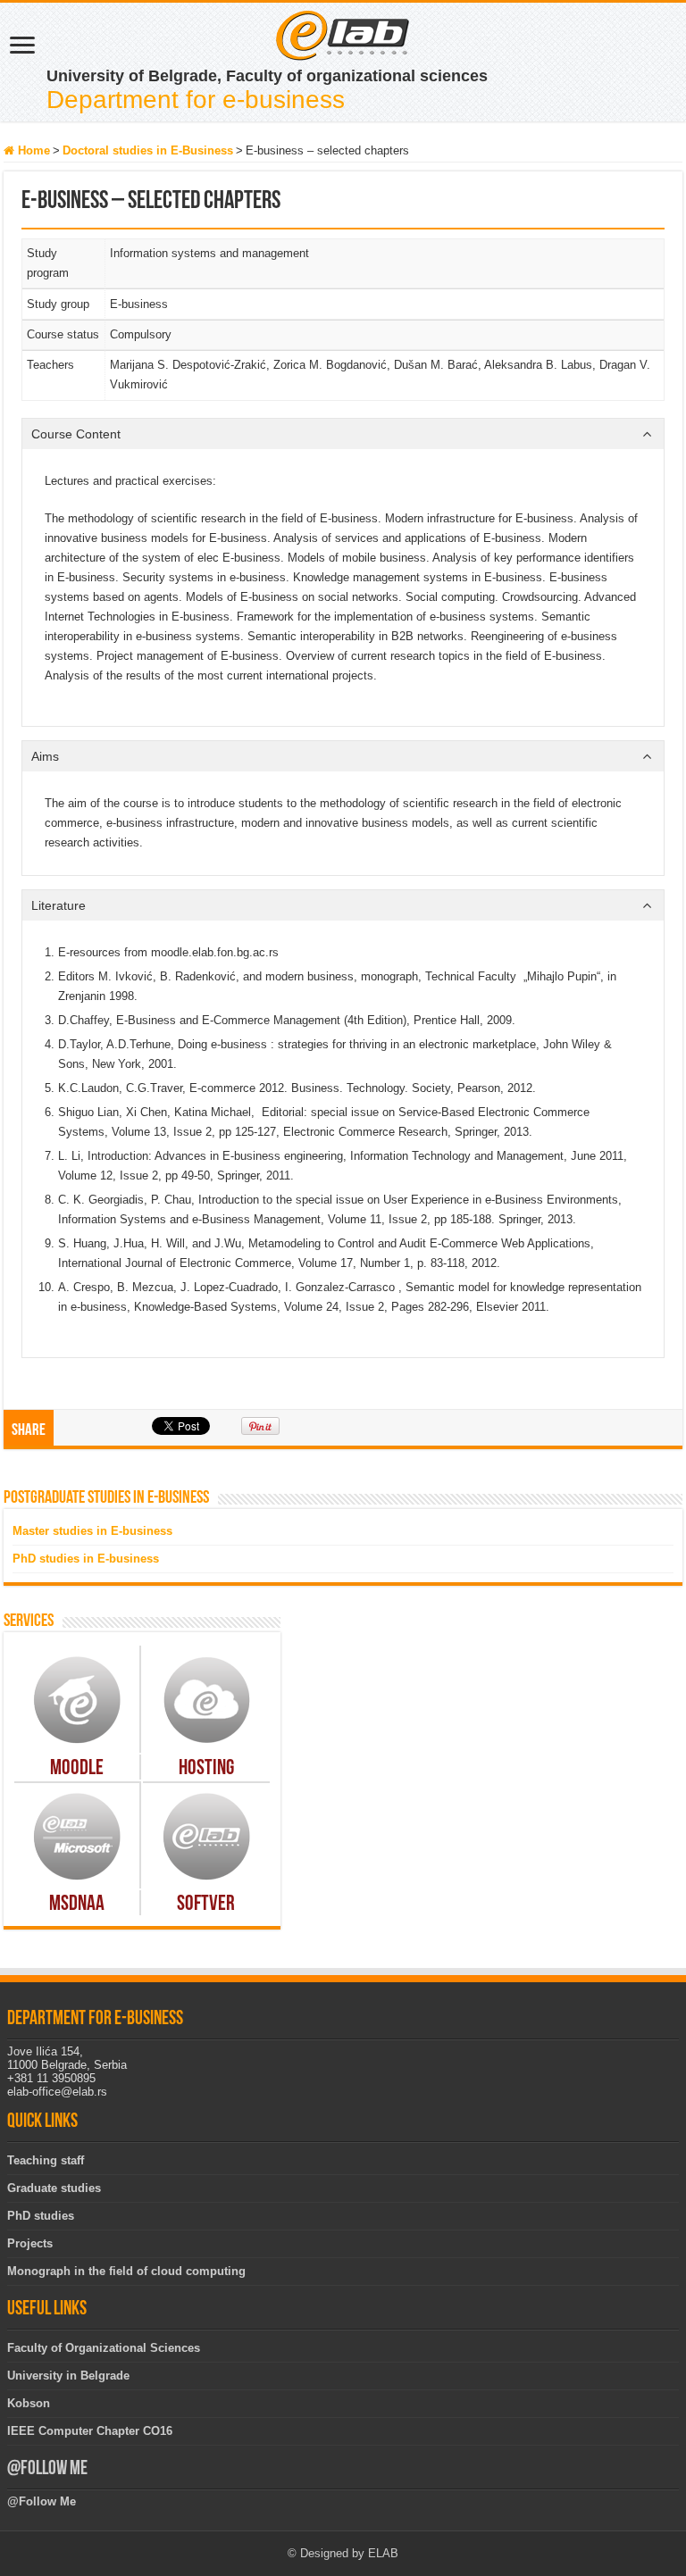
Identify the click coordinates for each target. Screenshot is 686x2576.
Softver (206, 1905)
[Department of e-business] (343, 34)
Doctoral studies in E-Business (148, 150)
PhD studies (41, 2216)
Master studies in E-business (92, 1531)
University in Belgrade (68, 2376)
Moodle (77, 1769)
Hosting (206, 1769)
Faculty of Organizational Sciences (104, 2348)
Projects (30, 2243)
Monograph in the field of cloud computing (126, 2271)
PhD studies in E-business (86, 1559)
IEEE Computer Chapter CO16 (90, 2431)
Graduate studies (54, 2188)
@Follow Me (47, 2469)
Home (32, 150)
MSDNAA (77, 1905)
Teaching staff (46, 2160)
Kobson (29, 2403)
